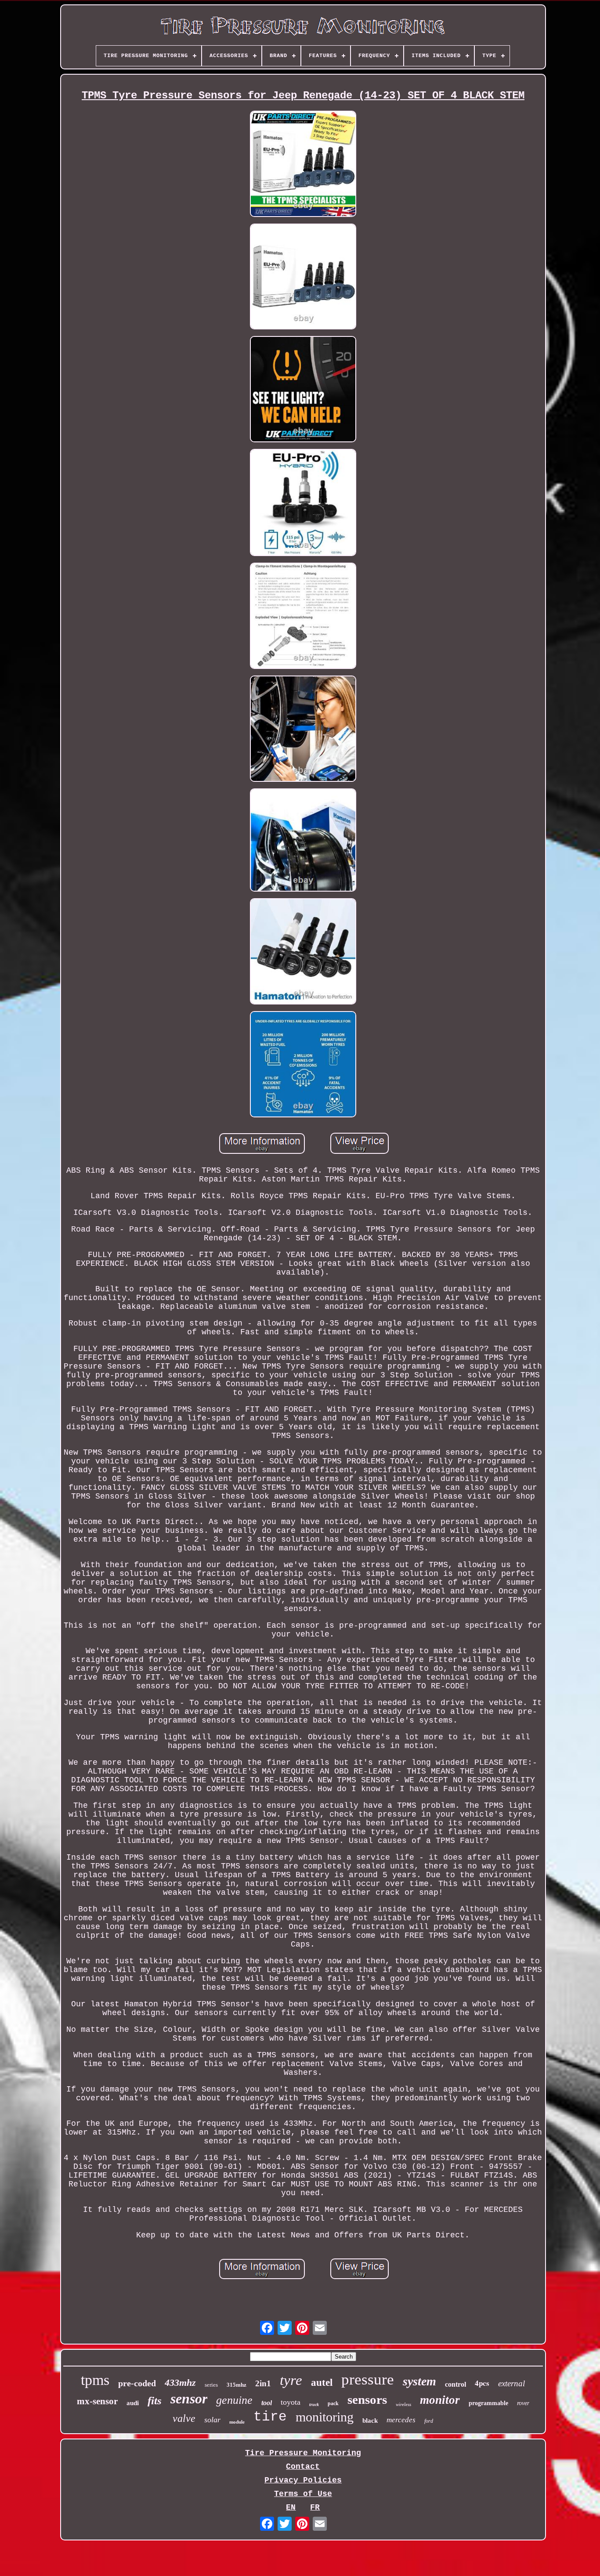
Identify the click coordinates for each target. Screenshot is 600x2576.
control (455, 2384)
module (237, 2422)
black (370, 2421)
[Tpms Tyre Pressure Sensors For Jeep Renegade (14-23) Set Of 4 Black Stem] (303, 165)
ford (429, 2421)
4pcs (482, 2383)
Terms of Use (303, 2494)
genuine (234, 2400)
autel (322, 2383)
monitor (440, 2400)
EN (291, 2507)
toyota (291, 2402)
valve (184, 2418)
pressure (368, 2379)
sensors (367, 2399)
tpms (95, 2380)
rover (523, 2403)
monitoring (325, 2417)
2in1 (263, 2383)
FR (315, 2507)
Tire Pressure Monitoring (303, 2453)
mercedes (401, 2420)
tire (270, 2417)
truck (314, 2404)
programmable (488, 2403)
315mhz (237, 2385)
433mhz (180, 2383)
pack (333, 2403)
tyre (291, 2380)
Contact (303, 2467)
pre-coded (137, 2383)
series (211, 2385)
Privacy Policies (303, 2480)
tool (267, 2403)
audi (133, 2403)
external (511, 2383)
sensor (189, 2399)
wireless (403, 2404)
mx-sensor (97, 2401)
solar (212, 2420)
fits (155, 2401)
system (419, 2381)
